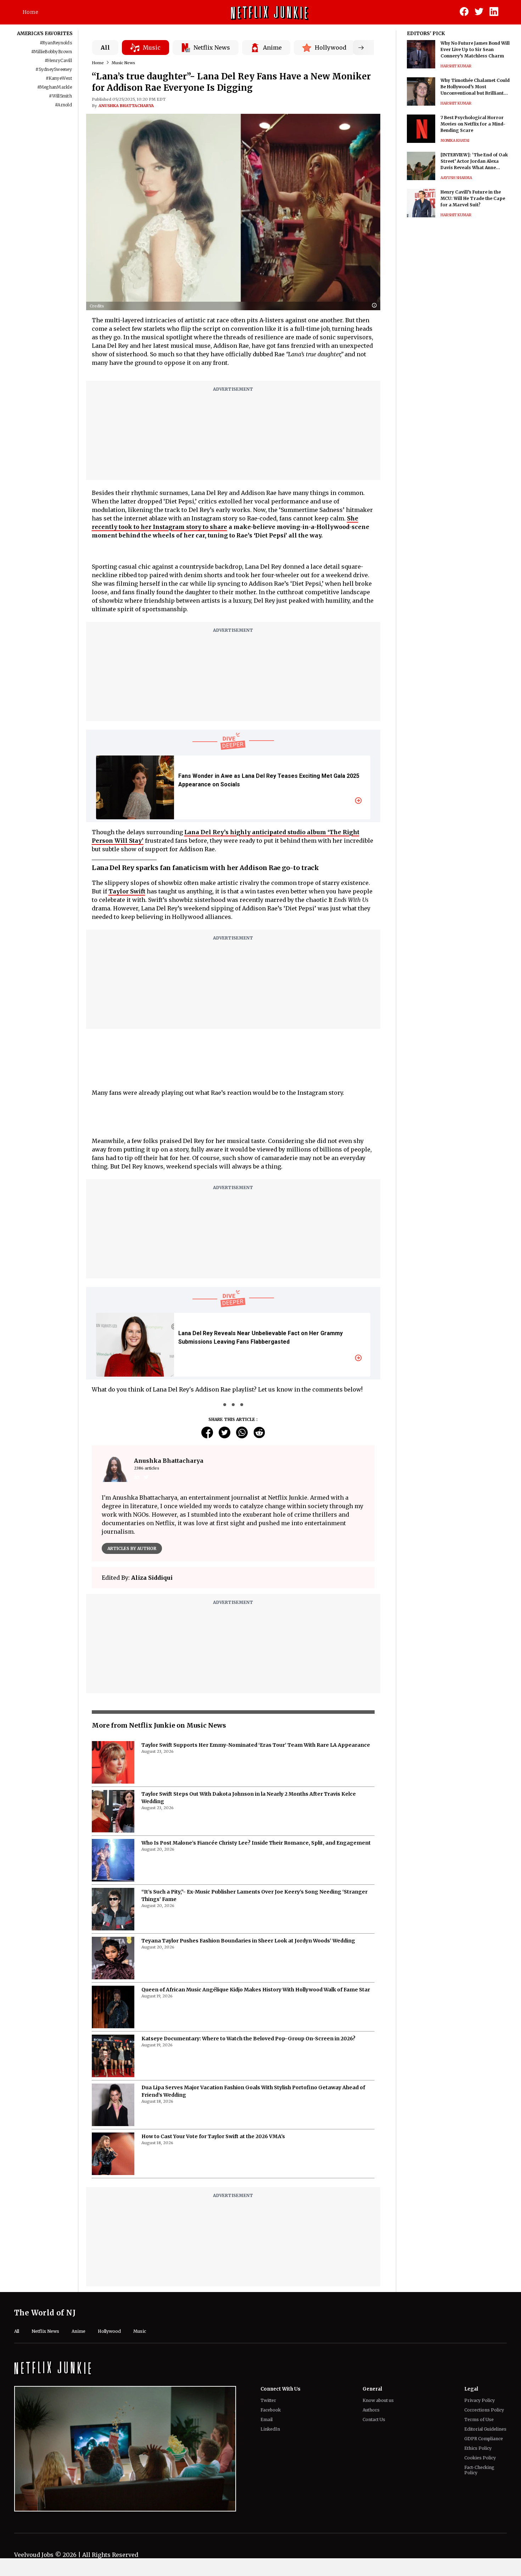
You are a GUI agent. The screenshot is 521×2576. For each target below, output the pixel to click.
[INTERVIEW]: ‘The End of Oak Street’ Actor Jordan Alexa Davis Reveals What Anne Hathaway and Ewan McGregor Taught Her (475, 161)
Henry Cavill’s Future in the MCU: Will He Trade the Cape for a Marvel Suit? (473, 198)
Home (30, 12)
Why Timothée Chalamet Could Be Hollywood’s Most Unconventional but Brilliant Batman (475, 87)
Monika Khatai (455, 141)
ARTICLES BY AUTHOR (132, 1548)
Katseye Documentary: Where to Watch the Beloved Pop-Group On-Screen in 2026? (248, 2039)
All (105, 48)
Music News (123, 63)
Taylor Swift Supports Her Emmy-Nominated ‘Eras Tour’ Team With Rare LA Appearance (256, 1745)
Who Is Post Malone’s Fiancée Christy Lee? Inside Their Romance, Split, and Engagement (256, 1843)
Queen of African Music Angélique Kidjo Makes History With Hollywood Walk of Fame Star (256, 1990)
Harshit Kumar (456, 66)
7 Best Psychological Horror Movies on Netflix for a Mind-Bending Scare (473, 124)
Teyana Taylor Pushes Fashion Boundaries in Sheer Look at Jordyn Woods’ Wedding (248, 1941)
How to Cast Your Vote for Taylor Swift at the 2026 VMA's (213, 2136)
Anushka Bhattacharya (126, 106)
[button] (376, 306)
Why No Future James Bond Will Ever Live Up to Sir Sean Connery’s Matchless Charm (475, 49)
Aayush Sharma (456, 178)
